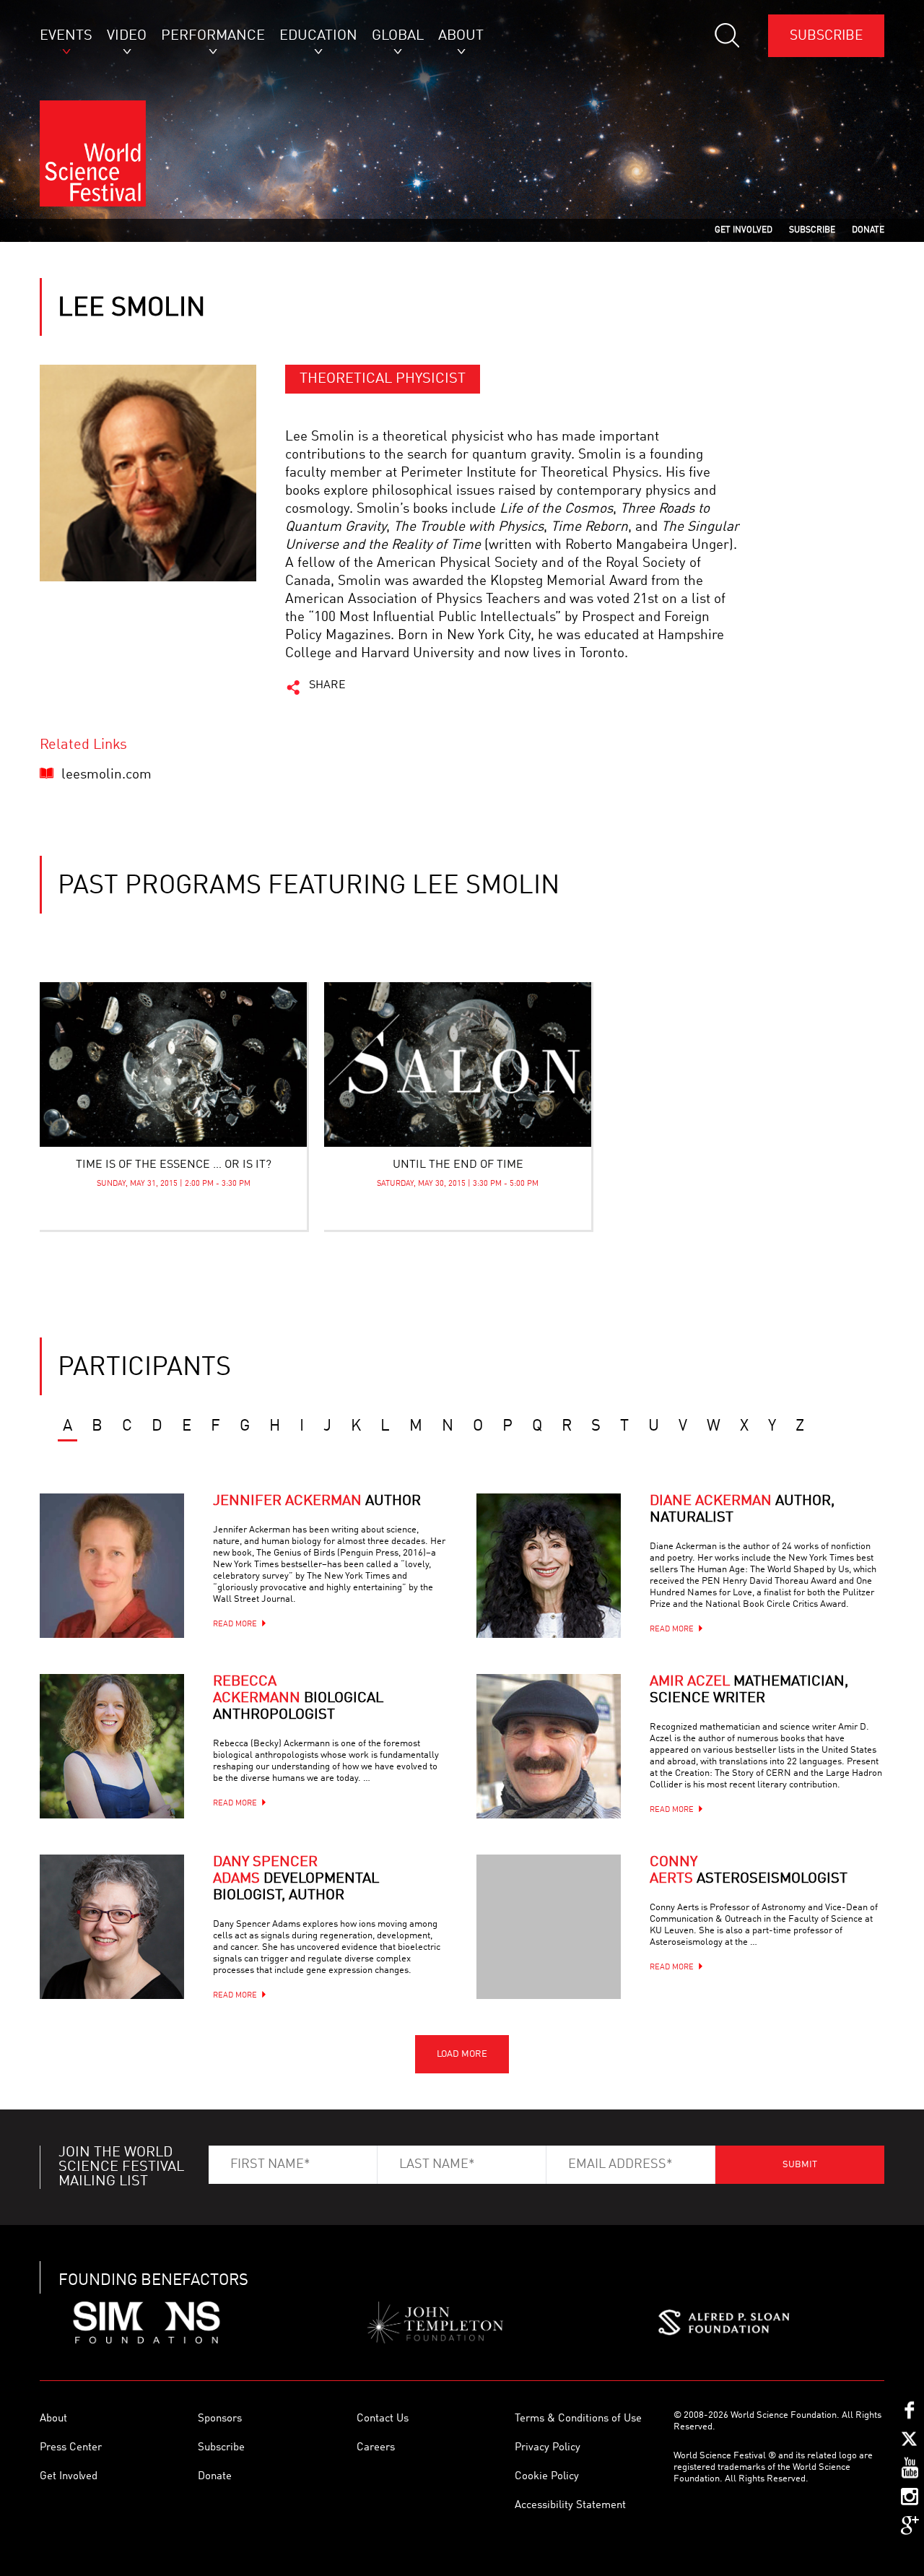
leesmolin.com (106, 775)
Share (327, 685)
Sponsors (220, 2419)
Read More (235, 1625)
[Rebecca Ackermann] (112, 1746)
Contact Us (383, 2419)
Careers (376, 2448)
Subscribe (826, 36)
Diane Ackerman (742, 1510)
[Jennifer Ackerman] (112, 1566)
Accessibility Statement (570, 2506)
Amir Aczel (749, 1690)
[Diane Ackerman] (549, 1566)
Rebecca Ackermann (298, 1699)
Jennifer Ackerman (317, 1501)
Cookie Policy (547, 2477)
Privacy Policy (548, 2448)
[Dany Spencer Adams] (112, 1927)
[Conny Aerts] (549, 1927)
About (53, 2419)
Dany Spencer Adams (296, 1879)
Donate (215, 2477)
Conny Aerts (749, 1871)
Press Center (71, 2448)
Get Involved (69, 2477)
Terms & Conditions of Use (578, 2419)
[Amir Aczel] (549, 1746)
